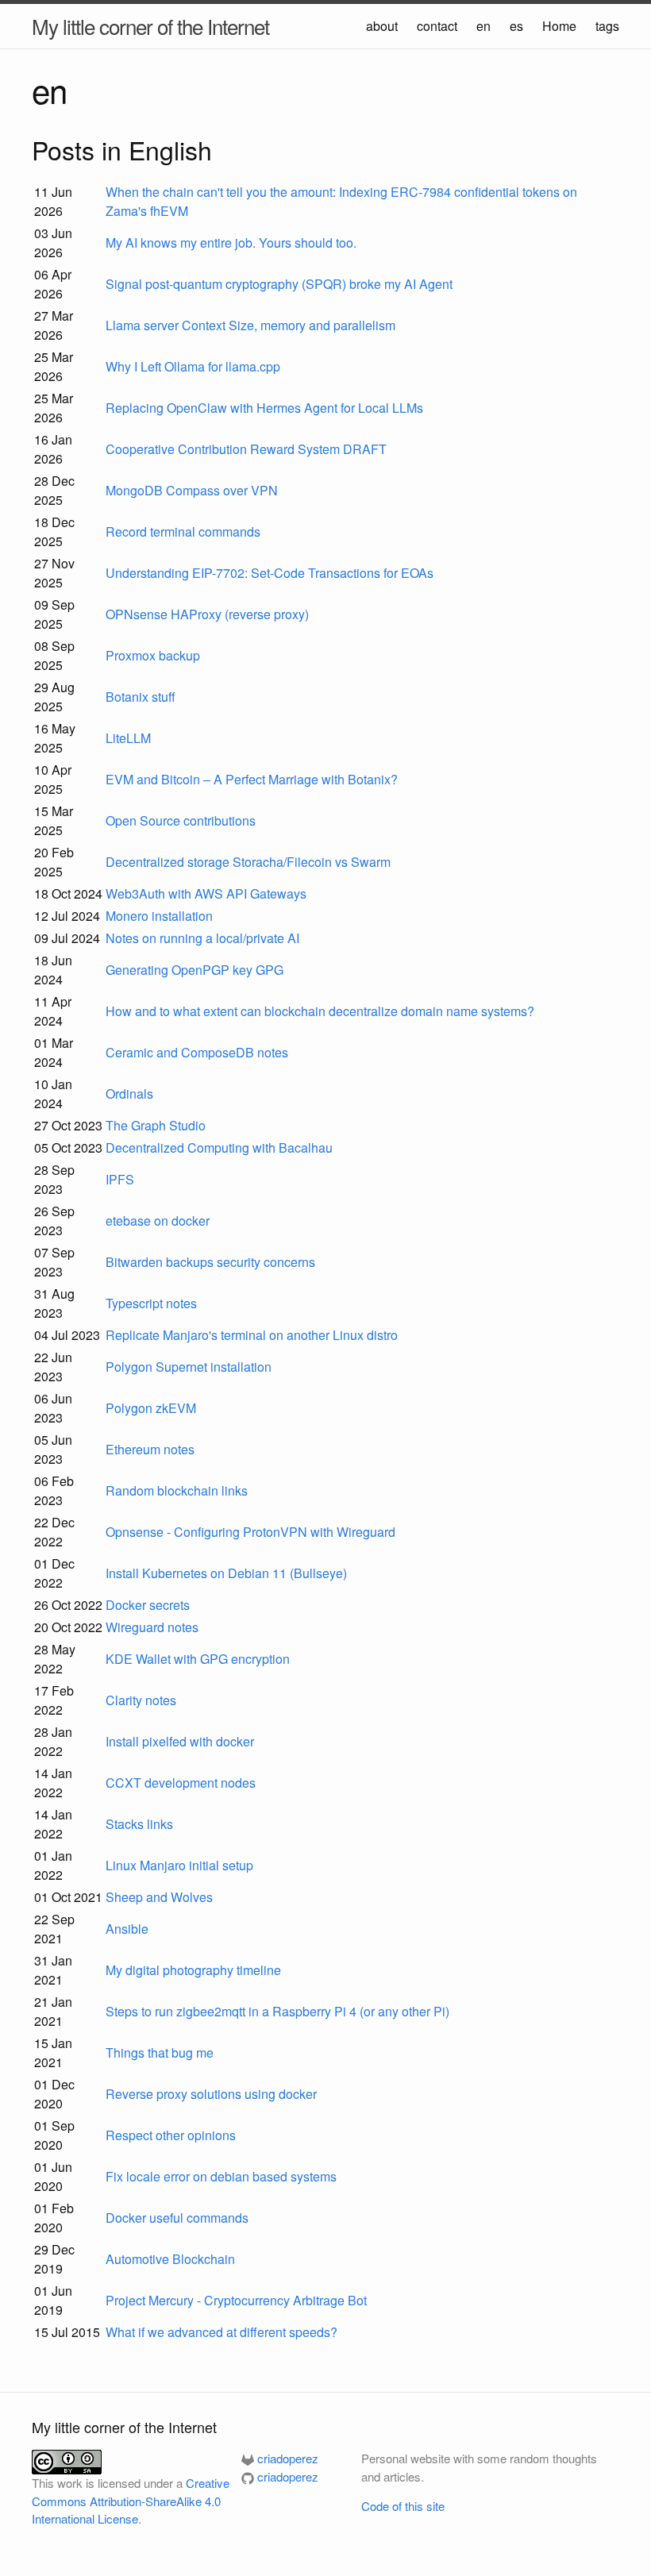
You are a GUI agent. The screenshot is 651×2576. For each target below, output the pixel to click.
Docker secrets (148, 1605)
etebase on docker (158, 1221)
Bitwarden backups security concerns (210, 1262)
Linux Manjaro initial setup (179, 1865)
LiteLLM (128, 738)
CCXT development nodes (181, 1783)
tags (607, 26)
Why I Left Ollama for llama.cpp (193, 366)
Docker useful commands (177, 2218)
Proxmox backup (153, 655)
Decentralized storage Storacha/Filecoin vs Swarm (248, 862)
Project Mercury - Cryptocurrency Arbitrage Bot (236, 2300)
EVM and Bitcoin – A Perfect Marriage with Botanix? (252, 779)
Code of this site (403, 2506)
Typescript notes (151, 1303)
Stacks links (139, 1824)
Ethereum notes (150, 1449)
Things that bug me (160, 2052)
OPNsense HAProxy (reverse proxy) (207, 614)
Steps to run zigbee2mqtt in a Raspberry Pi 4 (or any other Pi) (277, 2011)
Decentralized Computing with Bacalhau (219, 1147)
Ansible (127, 1929)
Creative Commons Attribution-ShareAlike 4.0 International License (131, 2501)
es (516, 26)
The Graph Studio (156, 1125)
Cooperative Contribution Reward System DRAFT (246, 449)
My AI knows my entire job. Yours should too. (231, 243)
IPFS (120, 1179)
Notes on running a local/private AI (202, 938)
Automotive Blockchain (170, 2259)
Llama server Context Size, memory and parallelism (250, 325)
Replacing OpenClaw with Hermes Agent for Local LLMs (264, 408)
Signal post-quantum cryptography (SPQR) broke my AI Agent (279, 284)
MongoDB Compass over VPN (192, 490)
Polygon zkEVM (151, 1408)
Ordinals (129, 1094)
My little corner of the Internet (150, 26)
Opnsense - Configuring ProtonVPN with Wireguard (250, 1532)
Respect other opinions (171, 2135)
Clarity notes (141, 1700)
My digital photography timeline (193, 1970)
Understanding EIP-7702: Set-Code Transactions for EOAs (270, 573)
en (483, 26)
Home (559, 26)
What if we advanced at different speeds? (221, 2332)
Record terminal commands (183, 531)
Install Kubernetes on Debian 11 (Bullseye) (226, 1573)
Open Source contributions (181, 820)
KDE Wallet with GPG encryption (198, 1659)
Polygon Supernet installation (189, 1367)
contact (437, 26)
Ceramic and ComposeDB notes (197, 1052)
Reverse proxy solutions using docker (211, 2094)
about (382, 26)
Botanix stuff (141, 697)
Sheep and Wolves (159, 1897)
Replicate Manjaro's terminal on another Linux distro (252, 1335)
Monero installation (159, 916)
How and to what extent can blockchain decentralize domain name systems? (320, 1011)
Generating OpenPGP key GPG (195, 970)
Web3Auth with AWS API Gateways (206, 893)
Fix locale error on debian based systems (221, 2176)
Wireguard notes (152, 1627)
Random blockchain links (177, 1490)
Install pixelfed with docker (180, 1741)
